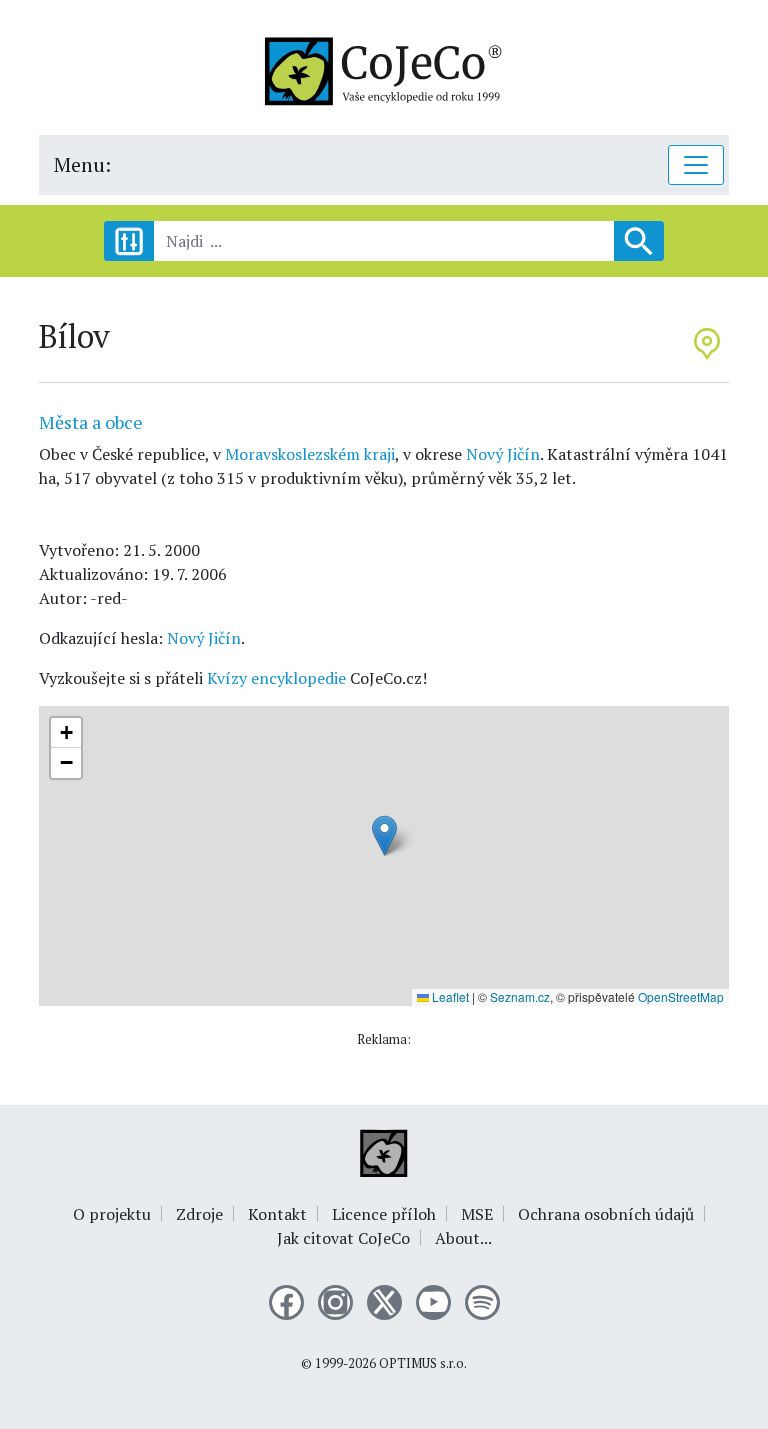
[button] (384, 835)
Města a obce (91, 422)
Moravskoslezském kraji (310, 454)
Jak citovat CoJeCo (343, 1238)
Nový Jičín (503, 454)
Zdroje (199, 1214)
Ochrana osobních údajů (606, 1214)
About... (463, 1238)
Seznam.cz (520, 996)
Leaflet (449, 996)
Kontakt (277, 1214)
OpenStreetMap (681, 996)
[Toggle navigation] (696, 165)
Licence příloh (384, 1214)
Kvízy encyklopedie (276, 678)
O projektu (112, 1214)
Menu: (82, 164)
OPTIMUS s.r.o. (423, 1363)
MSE (477, 1214)
